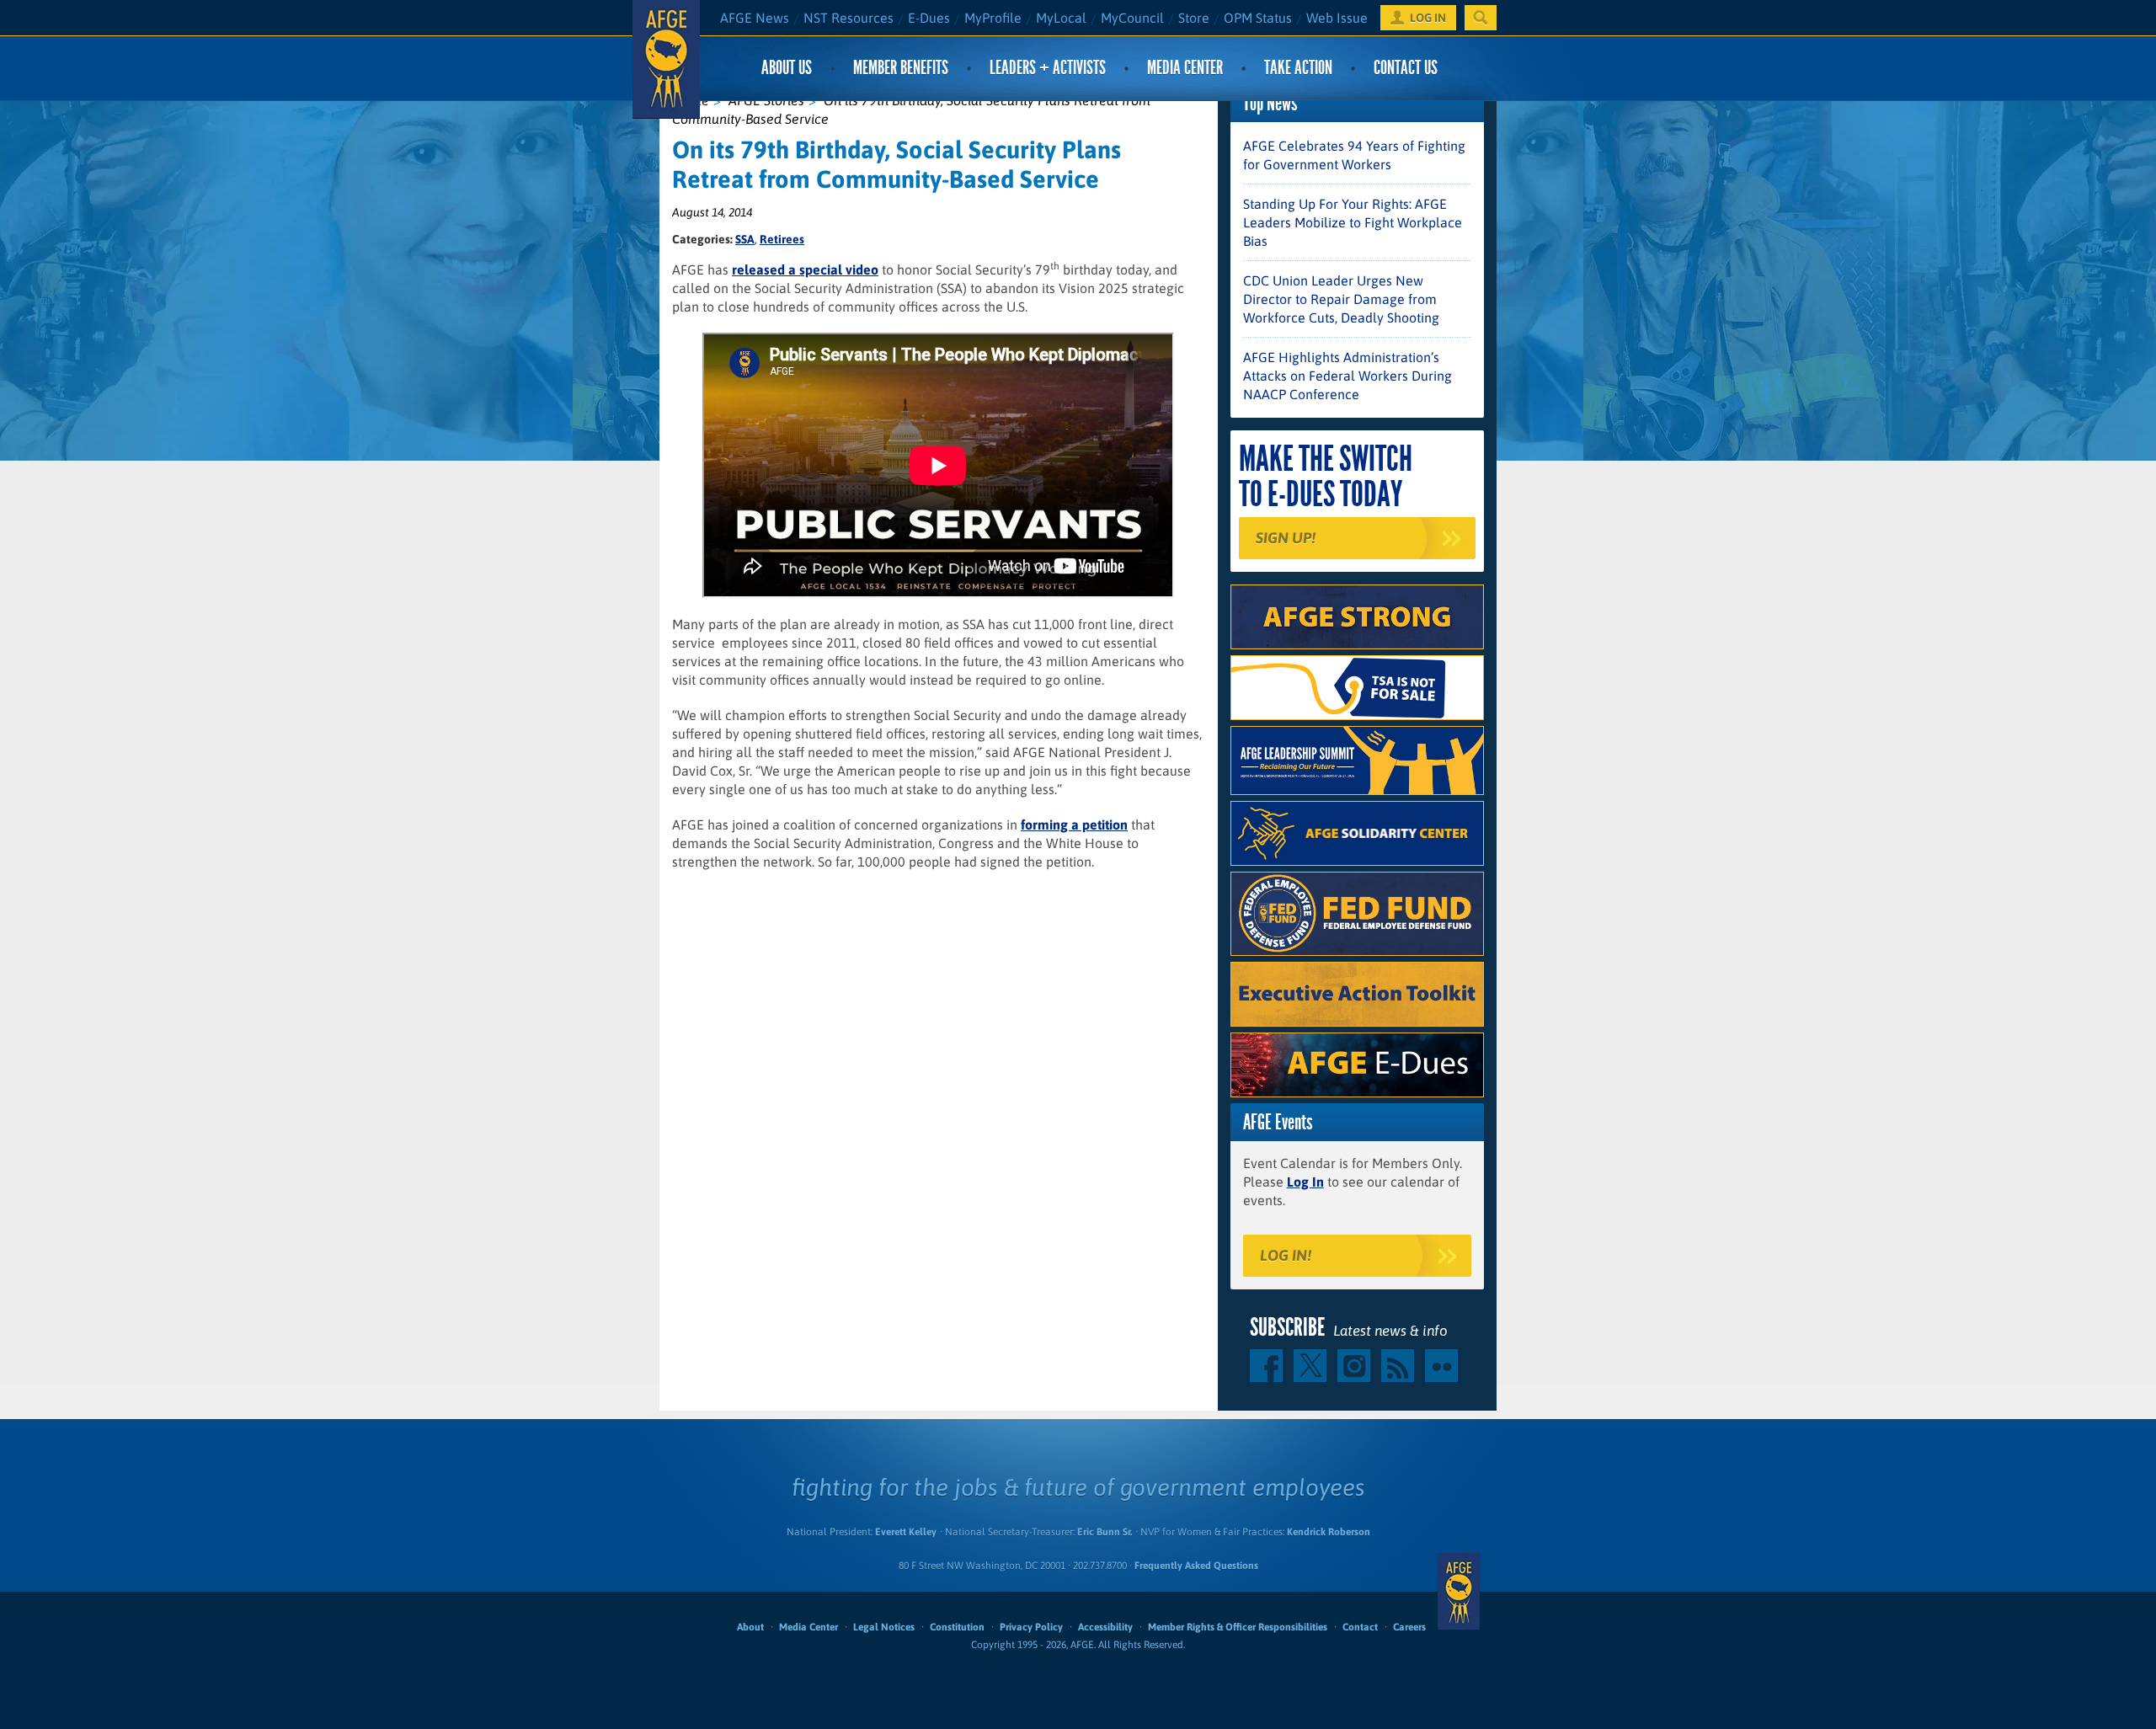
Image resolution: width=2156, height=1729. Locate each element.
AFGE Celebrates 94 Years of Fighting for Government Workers (1354, 155)
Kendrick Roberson (1329, 1532)
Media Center (1185, 68)
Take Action (1298, 68)
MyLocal (1061, 18)
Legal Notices (884, 1627)
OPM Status (1258, 18)
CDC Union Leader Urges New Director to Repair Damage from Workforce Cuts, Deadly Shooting (1341, 299)
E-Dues (929, 18)
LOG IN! (1286, 1255)
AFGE (1459, 1592)
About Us (787, 68)
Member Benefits (901, 68)
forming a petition (1074, 824)
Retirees (782, 239)
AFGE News (755, 18)
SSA (745, 239)
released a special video (805, 269)
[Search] (1481, 18)
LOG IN (1428, 18)
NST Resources (849, 18)
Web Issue (1337, 18)
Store (1194, 18)
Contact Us (1406, 68)
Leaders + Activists (1048, 68)
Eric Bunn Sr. (1105, 1532)
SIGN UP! (1286, 538)
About (750, 1627)
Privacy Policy (1031, 1627)
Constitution (957, 1627)
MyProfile (993, 18)
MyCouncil (1132, 18)
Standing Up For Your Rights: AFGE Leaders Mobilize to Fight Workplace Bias (1353, 222)
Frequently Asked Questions (1196, 1566)
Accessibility (1105, 1627)
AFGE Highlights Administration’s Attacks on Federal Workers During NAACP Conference (1347, 376)
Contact (1360, 1627)
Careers (1409, 1627)
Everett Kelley (906, 1532)
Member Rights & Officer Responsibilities (1238, 1627)
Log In (1305, 1182)
